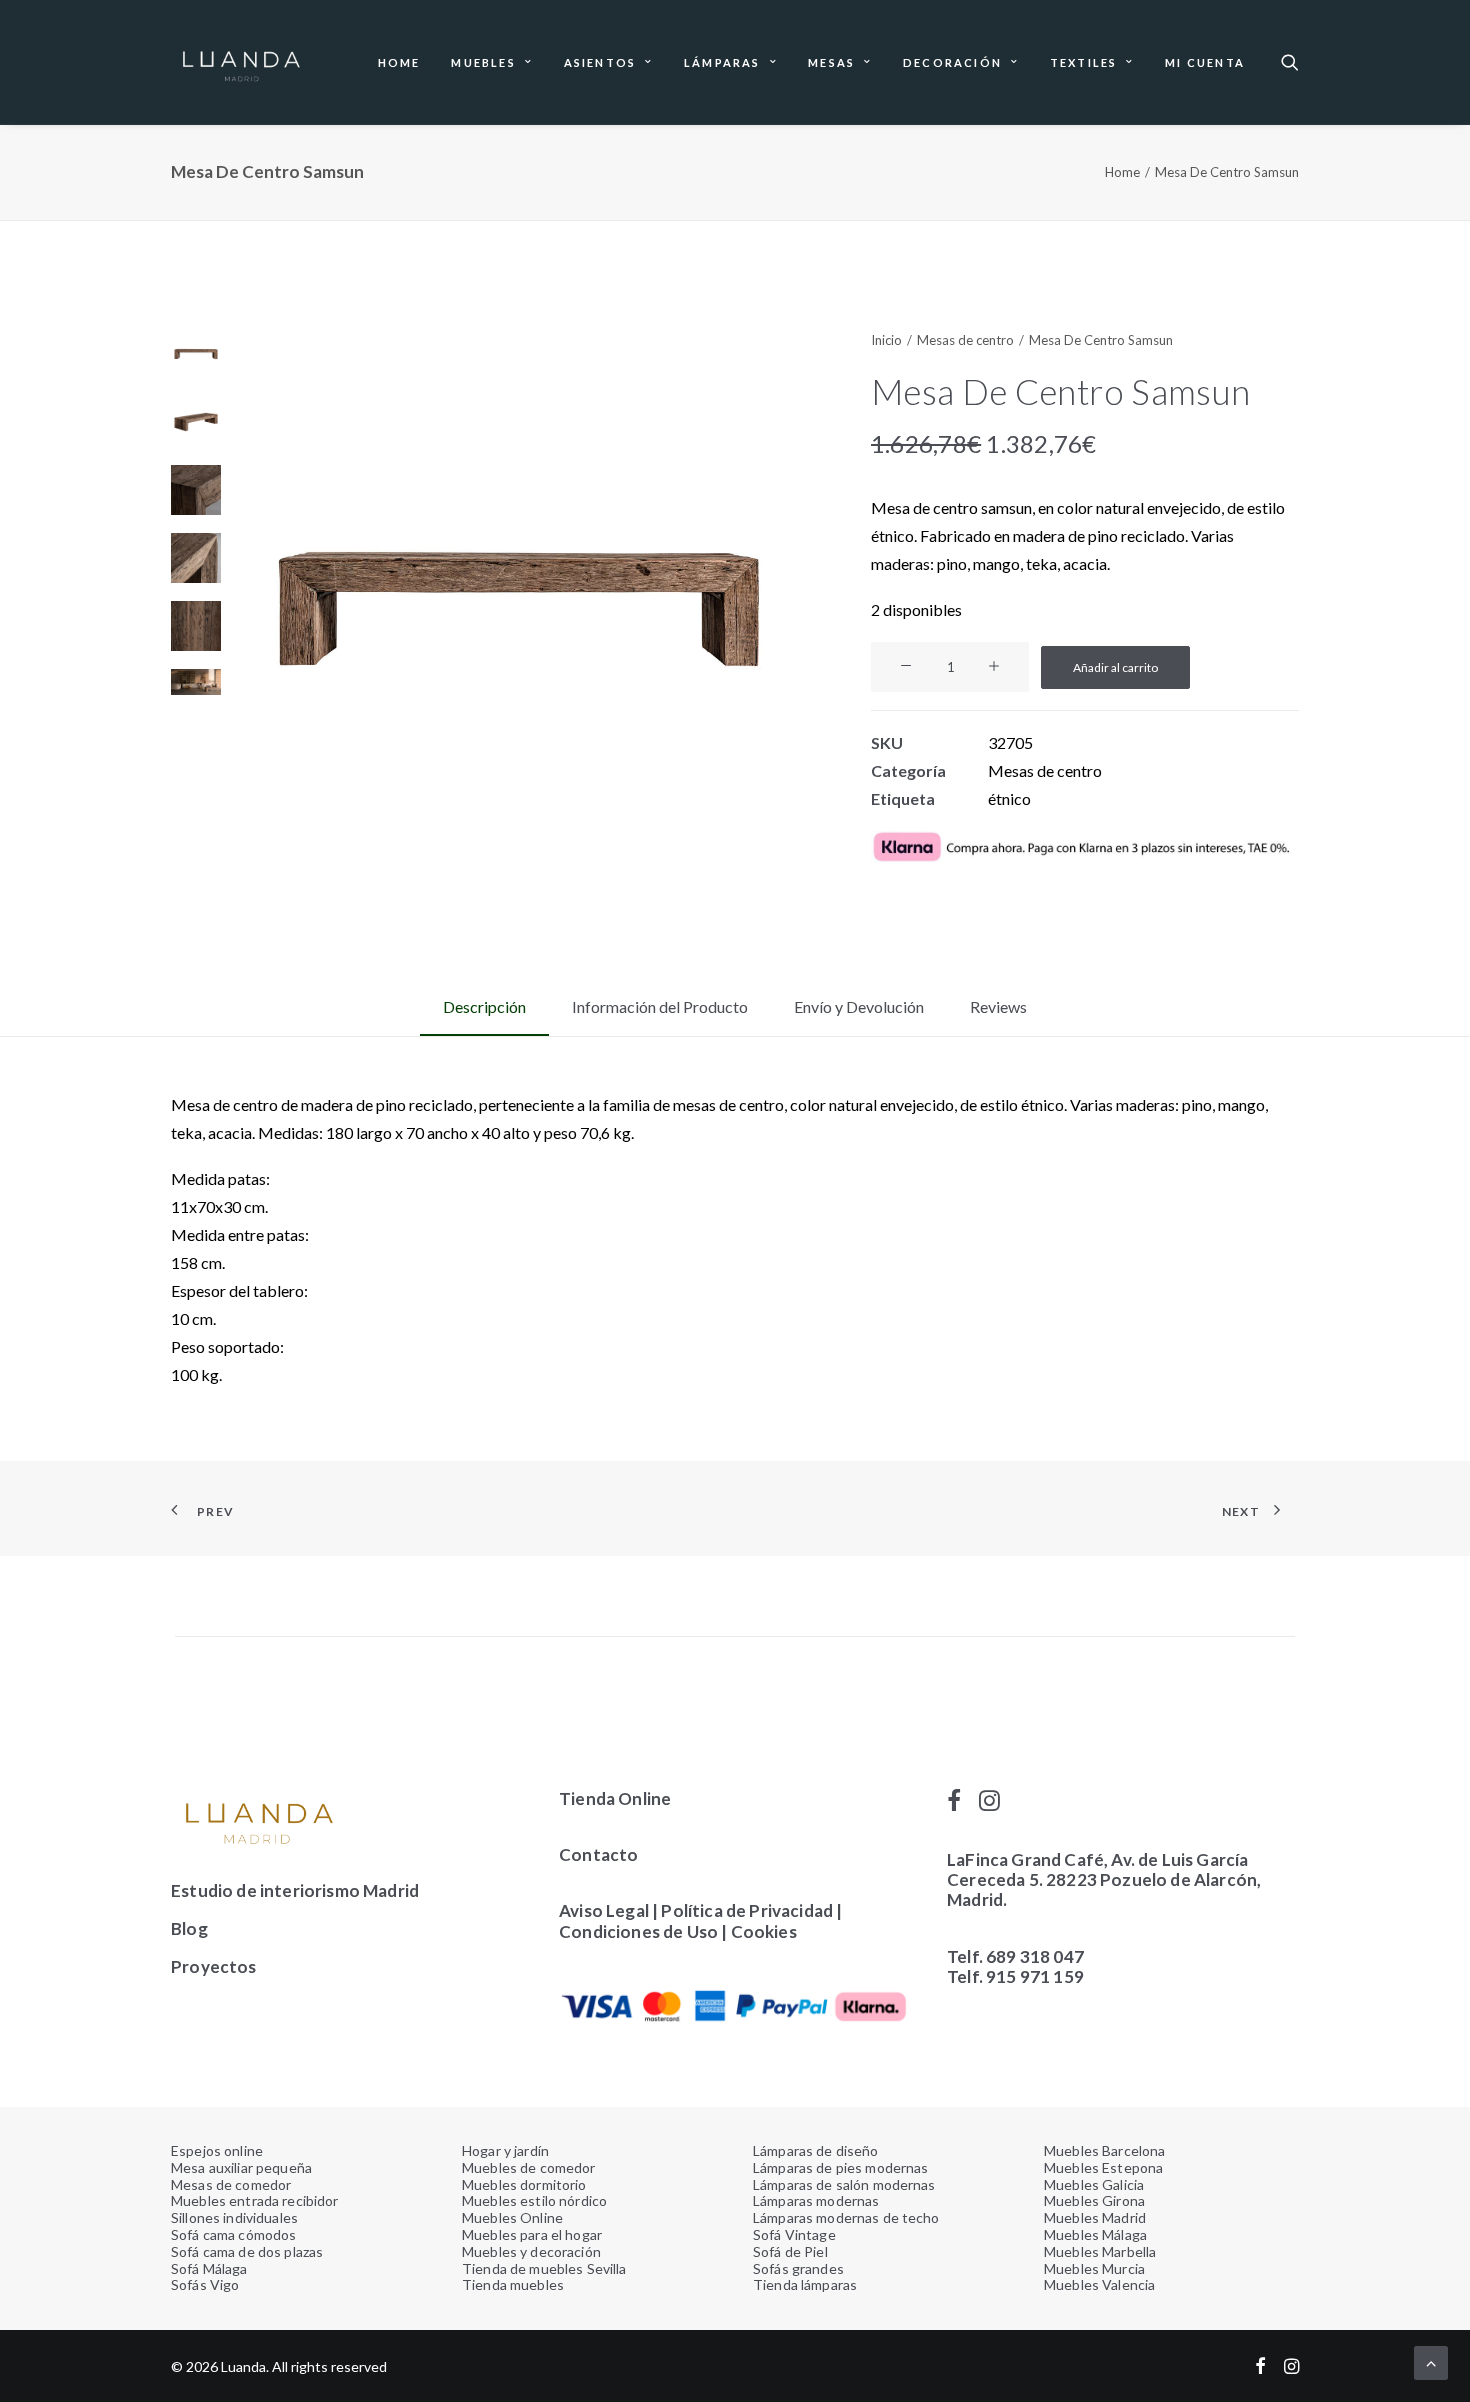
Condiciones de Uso (638, 1931)
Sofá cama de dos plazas (247, 2251)
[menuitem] (399, 62)
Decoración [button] (952, 62)
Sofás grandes (798, 2268)
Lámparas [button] (722, 62)
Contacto (598, 1854)
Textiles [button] (1084, 62)
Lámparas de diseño (816, 2150)
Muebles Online (512, 2217)
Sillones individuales (234, 2217)
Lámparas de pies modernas (841, 2167)
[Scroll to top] (1431, 2360)
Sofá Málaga (209, 2268)
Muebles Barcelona (1104, 2150)
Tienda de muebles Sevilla (544, 2268)
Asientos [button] (600, 62)
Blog (189, 1928)
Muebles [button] (483, 62)
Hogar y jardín (505, 2150)
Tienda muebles (513, 2284)
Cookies (765, 1931)
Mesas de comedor (231, 2184)
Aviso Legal (604, 1910)
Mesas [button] (831, 62)
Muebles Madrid (1095, 2217)
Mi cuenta (1205, 62)
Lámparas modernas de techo (846, 2217)
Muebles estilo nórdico (534, 2200)
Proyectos (214, 1966)
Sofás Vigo (205, 2284)
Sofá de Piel (790, 2251)
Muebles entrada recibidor (255, 2200)
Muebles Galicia (1094, 2184)
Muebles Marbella (1100, 2251)
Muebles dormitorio (524, 2184)
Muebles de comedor (529, 2167)
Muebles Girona (1094, 2200)
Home (399, 62)
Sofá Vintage (794, 2234)
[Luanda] (241, 62)
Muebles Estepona (1103, 2167)
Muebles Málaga (1095, 2234)
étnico (1009, 798)
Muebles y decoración (531, 2251)
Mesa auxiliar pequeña (241, 2167)
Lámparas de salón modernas (844, 2184)
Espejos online (217, 2150)
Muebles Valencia (1099, 2284)
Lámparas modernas (816, 2200)
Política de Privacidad (747, 1910)
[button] (1290, 62)
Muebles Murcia (1094, 2268)
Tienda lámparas (805, 2284)
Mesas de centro (965, 340)
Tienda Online (615, 1798)
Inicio (886, 340)
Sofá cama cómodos (233, 2234)
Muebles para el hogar (532, 2234)
